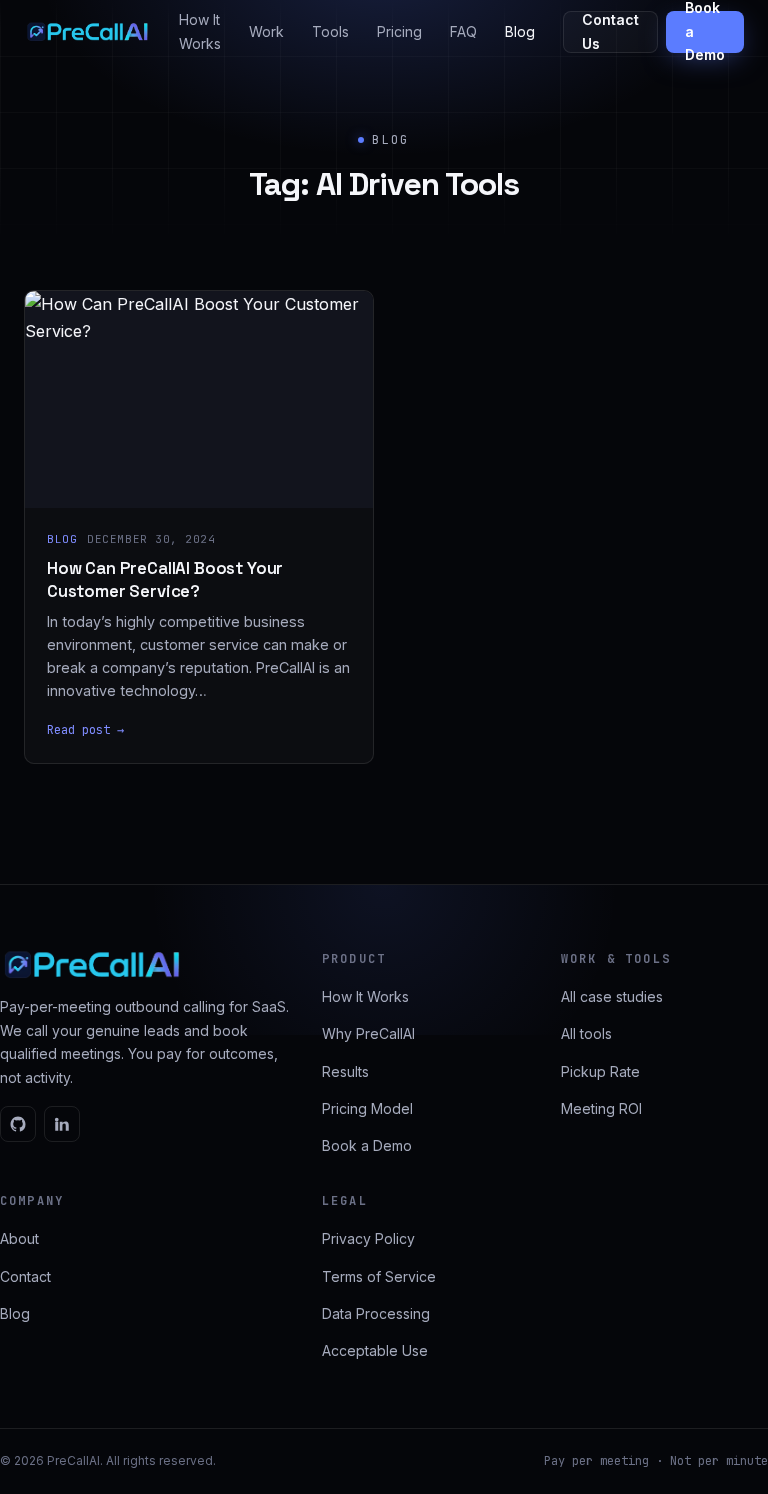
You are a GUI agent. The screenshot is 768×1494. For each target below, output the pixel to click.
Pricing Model (367, 1108)
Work (266, 31)
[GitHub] (18, 1124)
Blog (520, 31)
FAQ (463, 31)
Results (345, 1071)
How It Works (200, 31)
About (19, 1238)
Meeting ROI (601, 1108)
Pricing (399, 31)
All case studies (612, 996)
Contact (25, 1276)
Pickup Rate (600, 1071)
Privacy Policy (368, 1238)
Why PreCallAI (368, 1033)
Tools (330, 31)
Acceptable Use (375, 1350)
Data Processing (376, 1313)
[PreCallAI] (87, 32)
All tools (586, 1033)
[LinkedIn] (62, 1124)
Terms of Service (379, 1276)
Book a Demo (705, 32)
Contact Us (610, 31)
